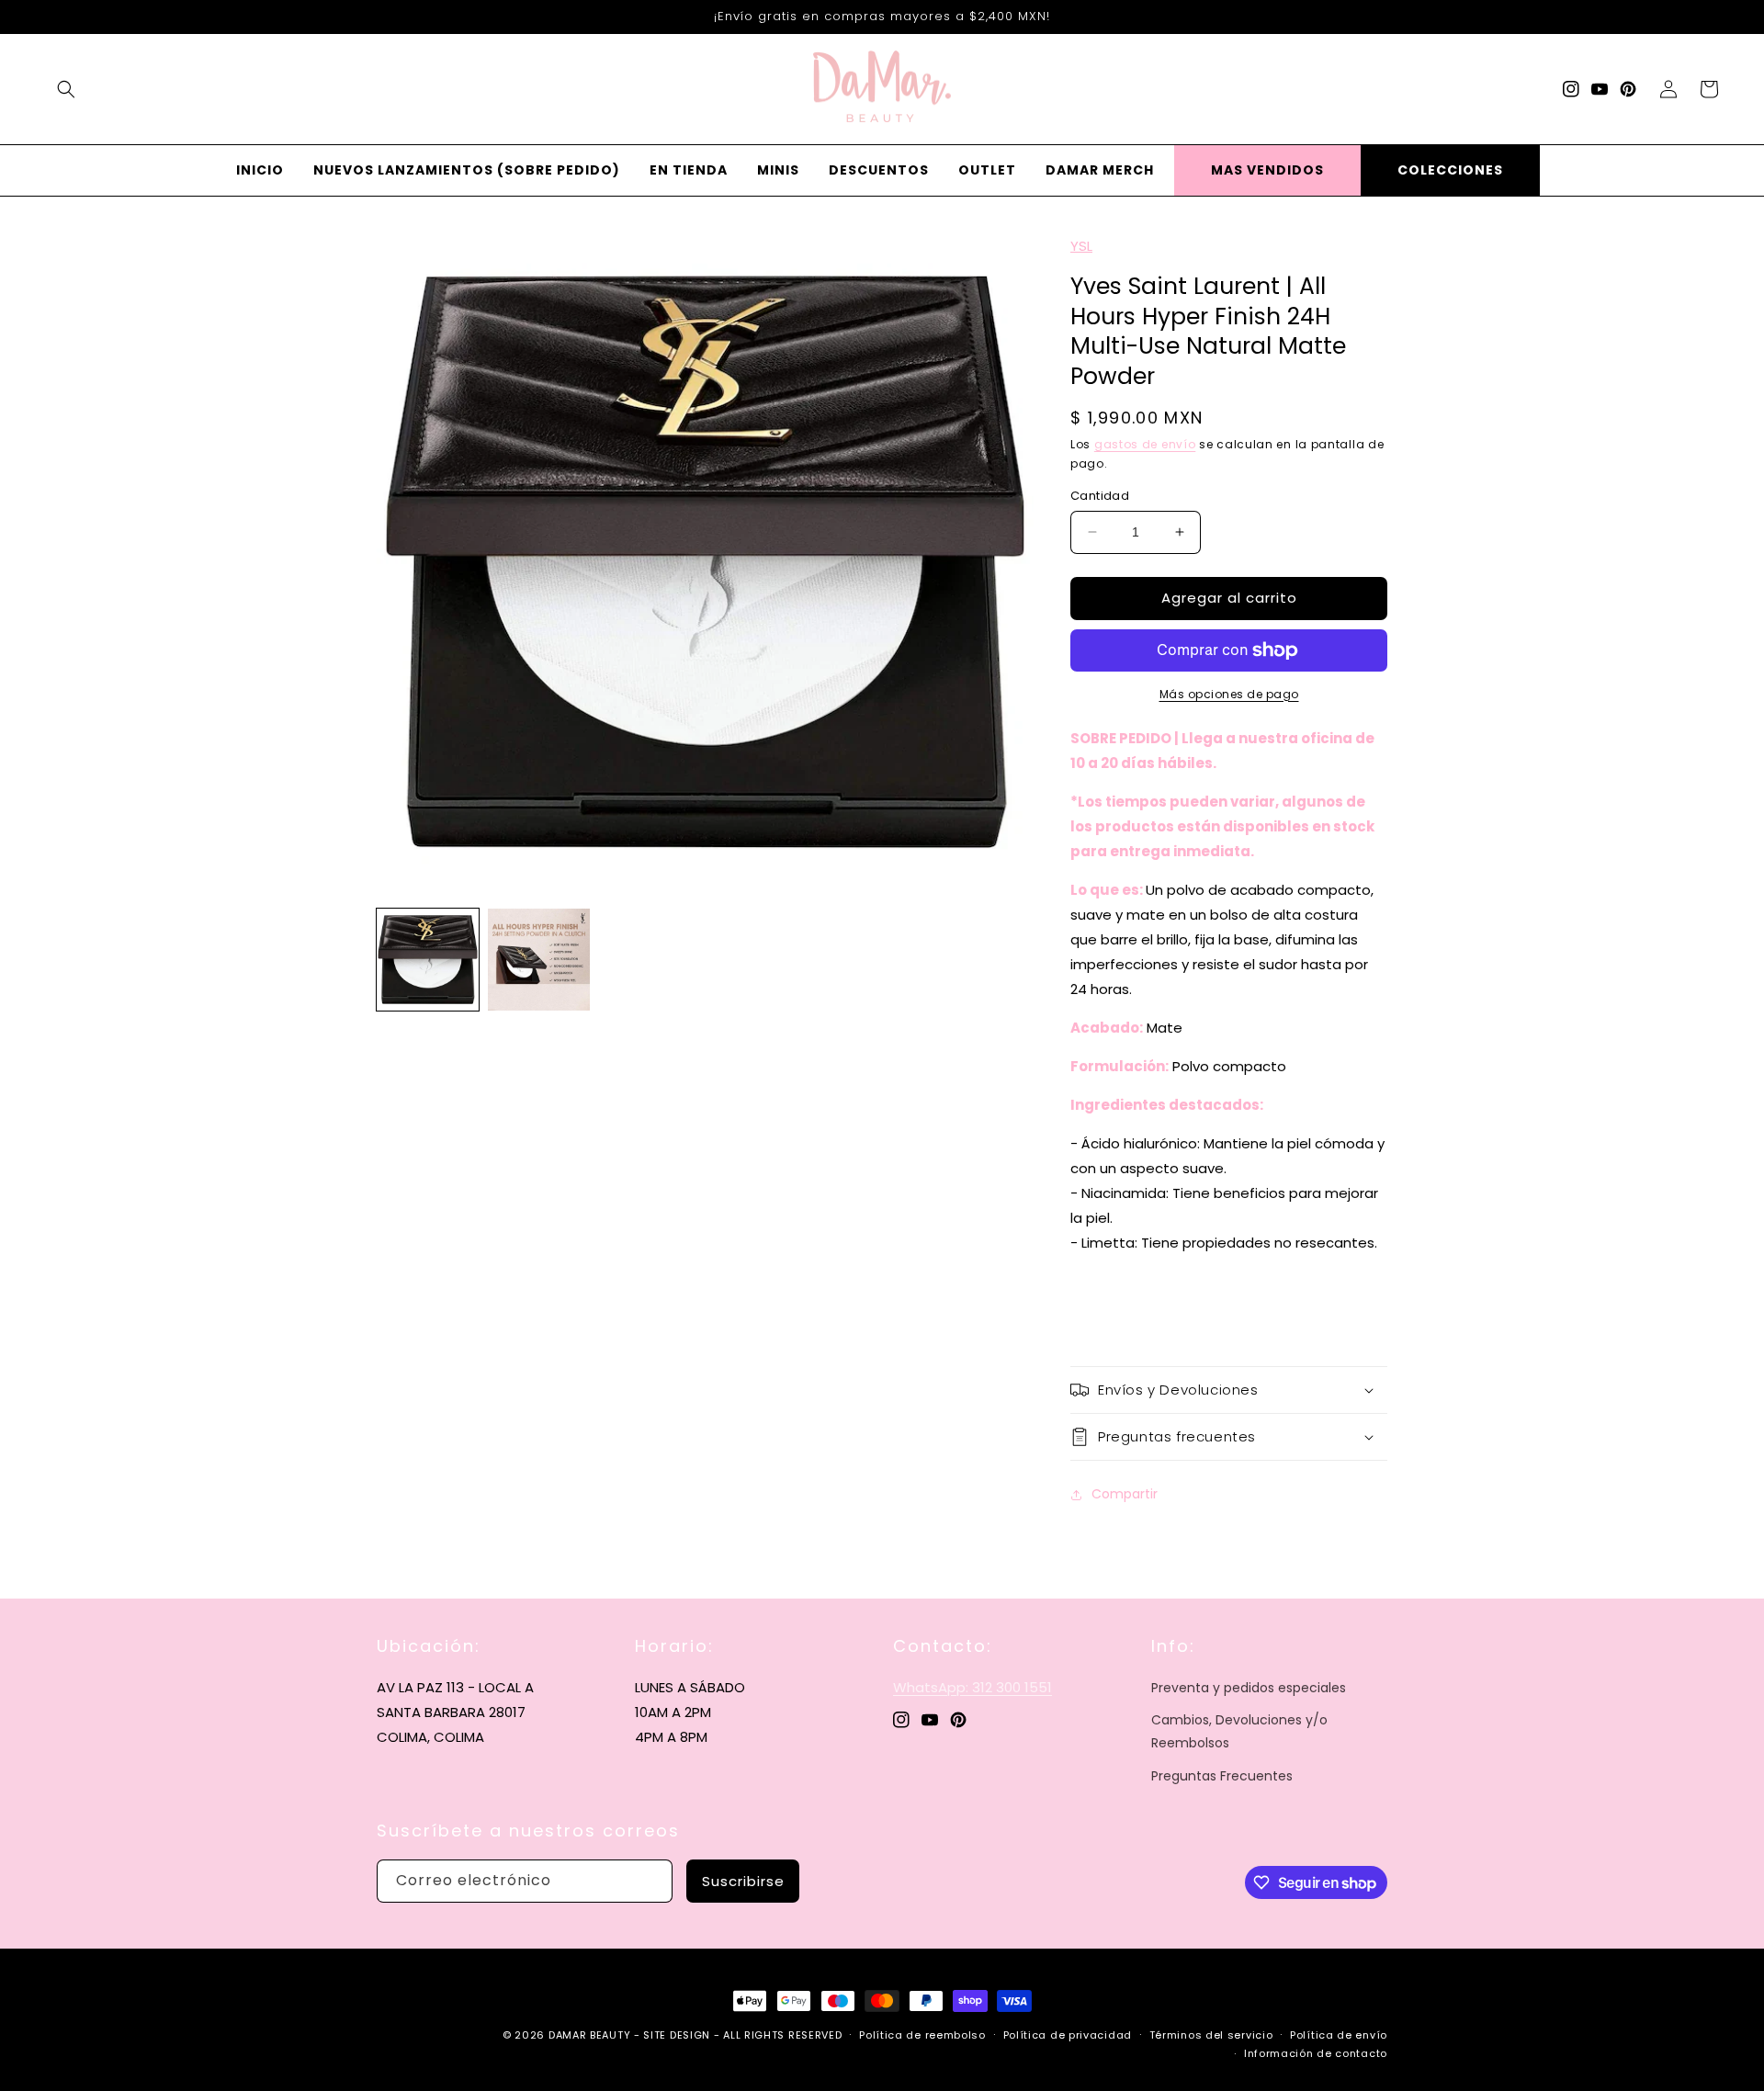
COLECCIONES (1450, 170)
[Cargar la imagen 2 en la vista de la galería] (539, 960)
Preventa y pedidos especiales (1249, 1688)
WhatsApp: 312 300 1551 (972, 1687)
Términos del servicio (1211, 2035)
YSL (1081, 246)
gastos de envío (1145, 444)
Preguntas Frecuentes (1222, 1776)
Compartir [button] (1125, 1494)
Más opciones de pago (1229, 694)
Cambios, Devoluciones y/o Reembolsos (1239, 1731)
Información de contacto (1316, 2053)
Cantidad (1100, 496)
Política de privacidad (1068, 2035)
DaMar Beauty (589, 2035)
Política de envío (1339, 2035)
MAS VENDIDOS (1267, 170)
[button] (66, 89)
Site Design (677, 2035)
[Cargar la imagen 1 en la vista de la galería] (428, 960)
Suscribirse (743, 1881)
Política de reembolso (922, 2035)
